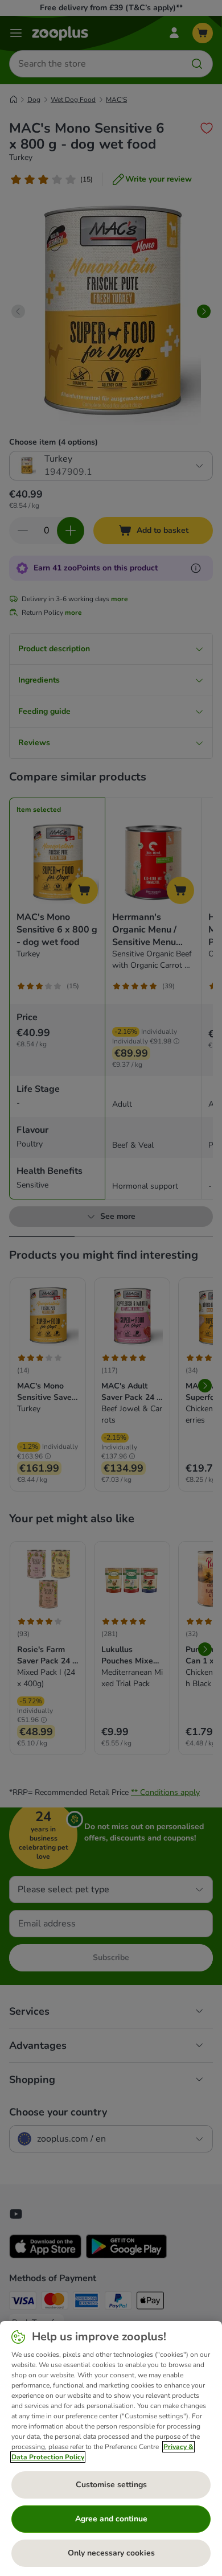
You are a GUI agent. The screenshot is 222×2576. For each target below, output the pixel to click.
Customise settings (111, 2485)
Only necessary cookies (111, 2553)
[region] (111, 2448)
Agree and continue (111, 2519)
